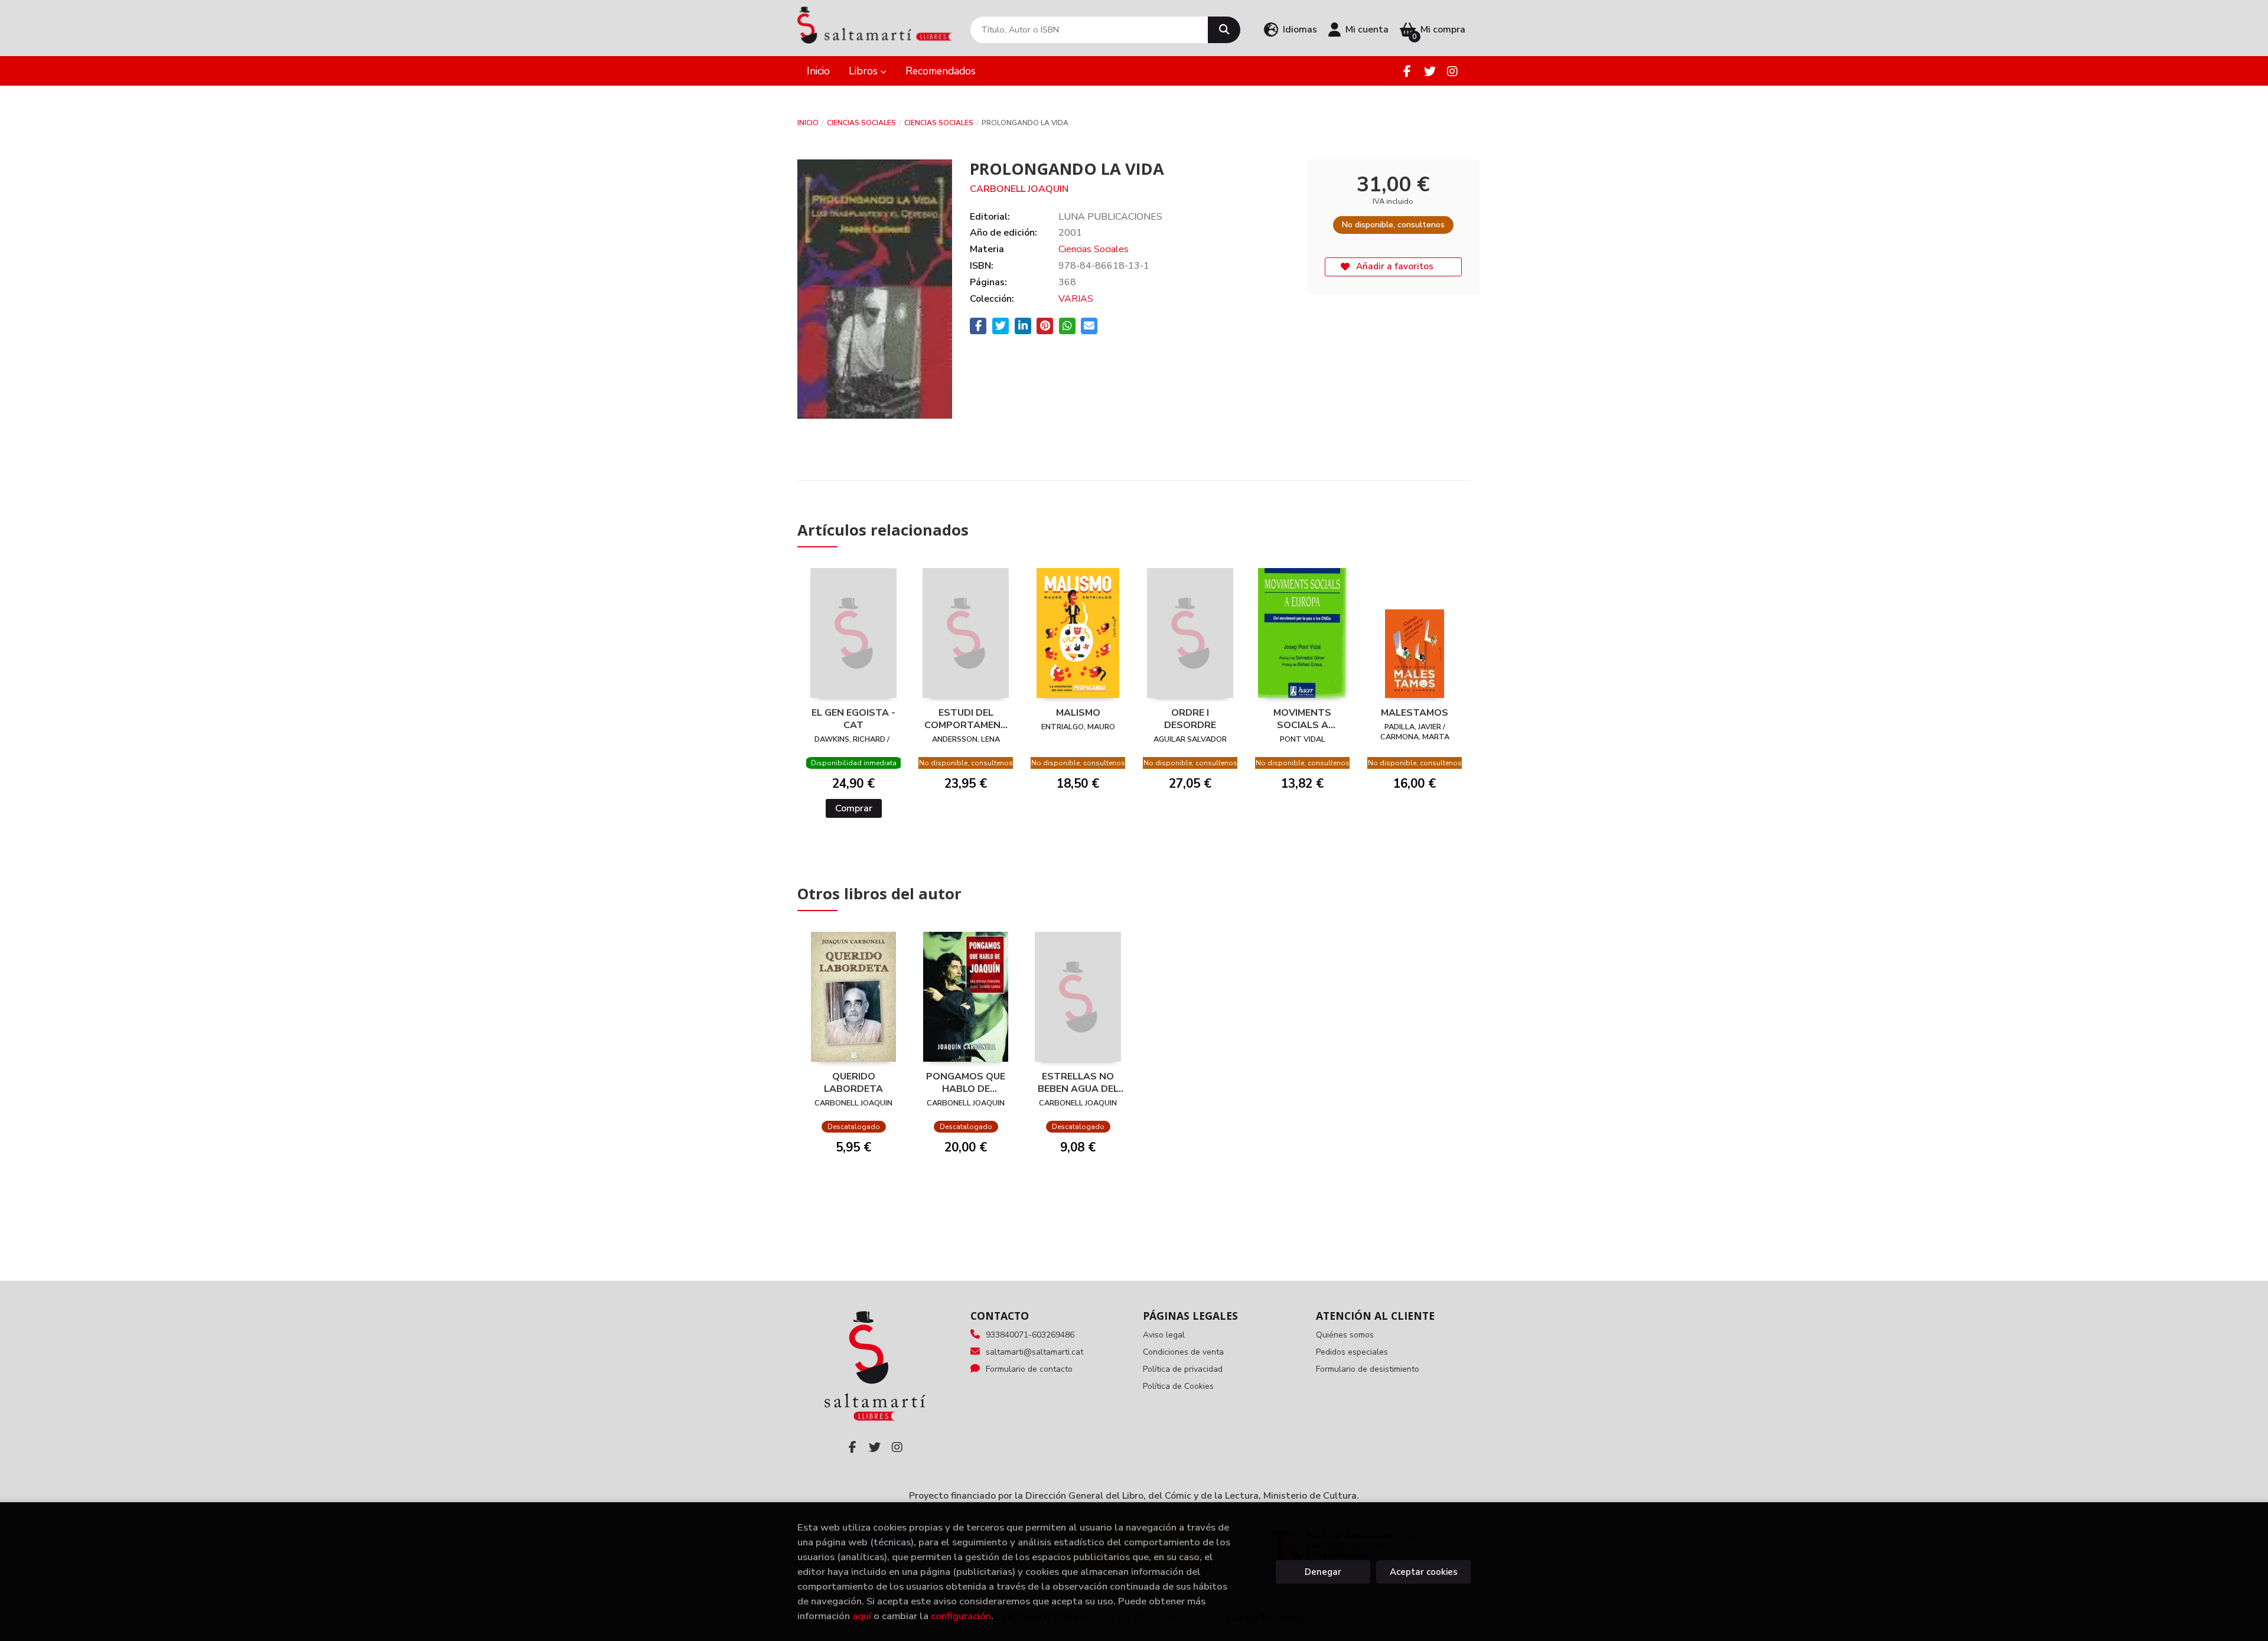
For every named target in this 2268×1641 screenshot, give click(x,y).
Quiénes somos (1345, 1335)
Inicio (808, 123)
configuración (961, 1616)
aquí (862, 1616)
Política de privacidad (1183, 1369)
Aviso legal (1164, 1335)
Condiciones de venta (1183, 1352)
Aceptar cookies (1424, 1572)
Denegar (1323, 1572)
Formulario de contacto (1029, 1369)
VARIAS (1076, 299)
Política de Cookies (1178, 1386)
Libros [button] (865, 71)
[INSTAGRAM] (1452, 71)
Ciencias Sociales (861, 123)
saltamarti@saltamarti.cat (1034, 1352)
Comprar (854, 808)
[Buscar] (1224, 30)
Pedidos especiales (1352, 1352)
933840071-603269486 (1030, 1335)
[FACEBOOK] (1407, 71)
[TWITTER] (1430, 71)
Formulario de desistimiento (1368, 1369)
